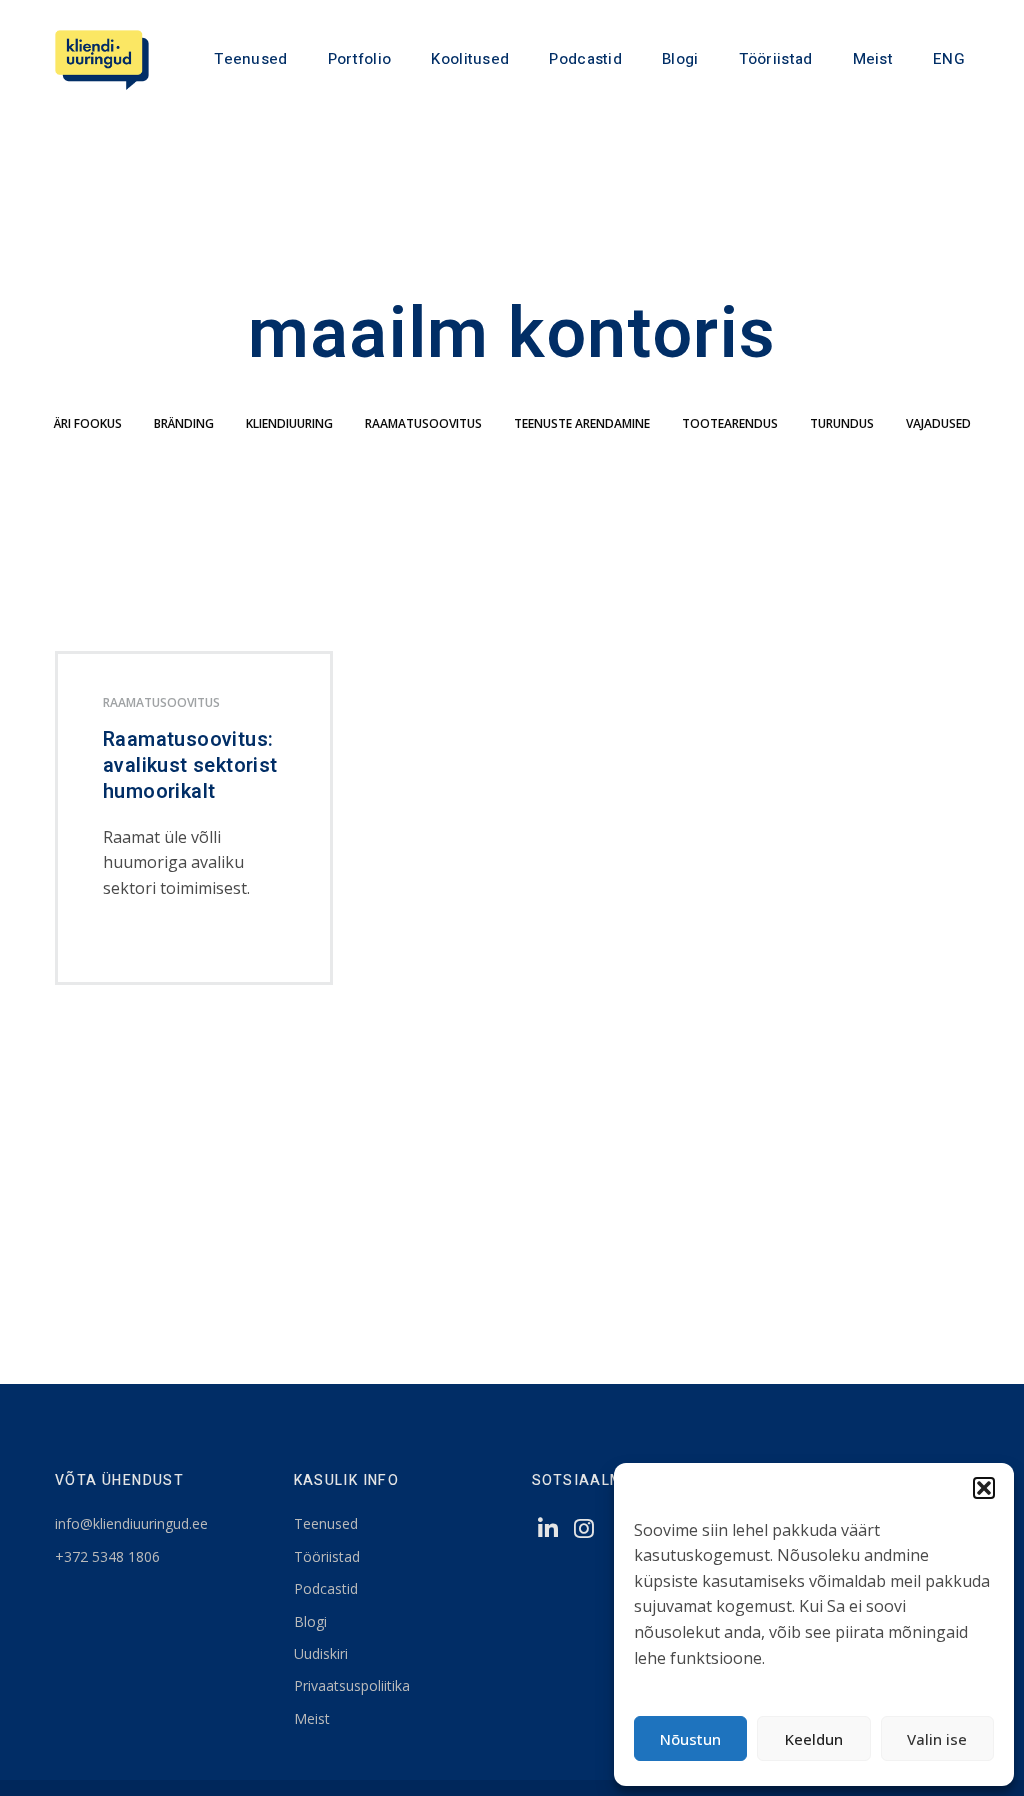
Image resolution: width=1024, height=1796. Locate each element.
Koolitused (470, 59)
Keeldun (814, 1739)
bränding (184, 423)
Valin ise (937, 1739)
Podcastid (585, 59)
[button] (984, 1488)
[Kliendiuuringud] (102, 60)
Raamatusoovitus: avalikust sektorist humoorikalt (190, 766)
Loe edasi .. (136, 941)
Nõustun (690, 1739)
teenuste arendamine (582, 423)
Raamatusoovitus (423, 423)
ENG (949, 59)
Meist (873, 59)
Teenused (250, 59)
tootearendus (730, 423)
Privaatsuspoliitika (352, 1685)
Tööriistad (776, 59)
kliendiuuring (289, 423)
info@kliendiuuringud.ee (131, 1523)
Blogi (680, 59)
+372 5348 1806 (107, 1556)
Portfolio (360, 59)
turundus (842, 423)
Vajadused (938, 423)
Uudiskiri (321, 1653)
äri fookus (88, 423)
